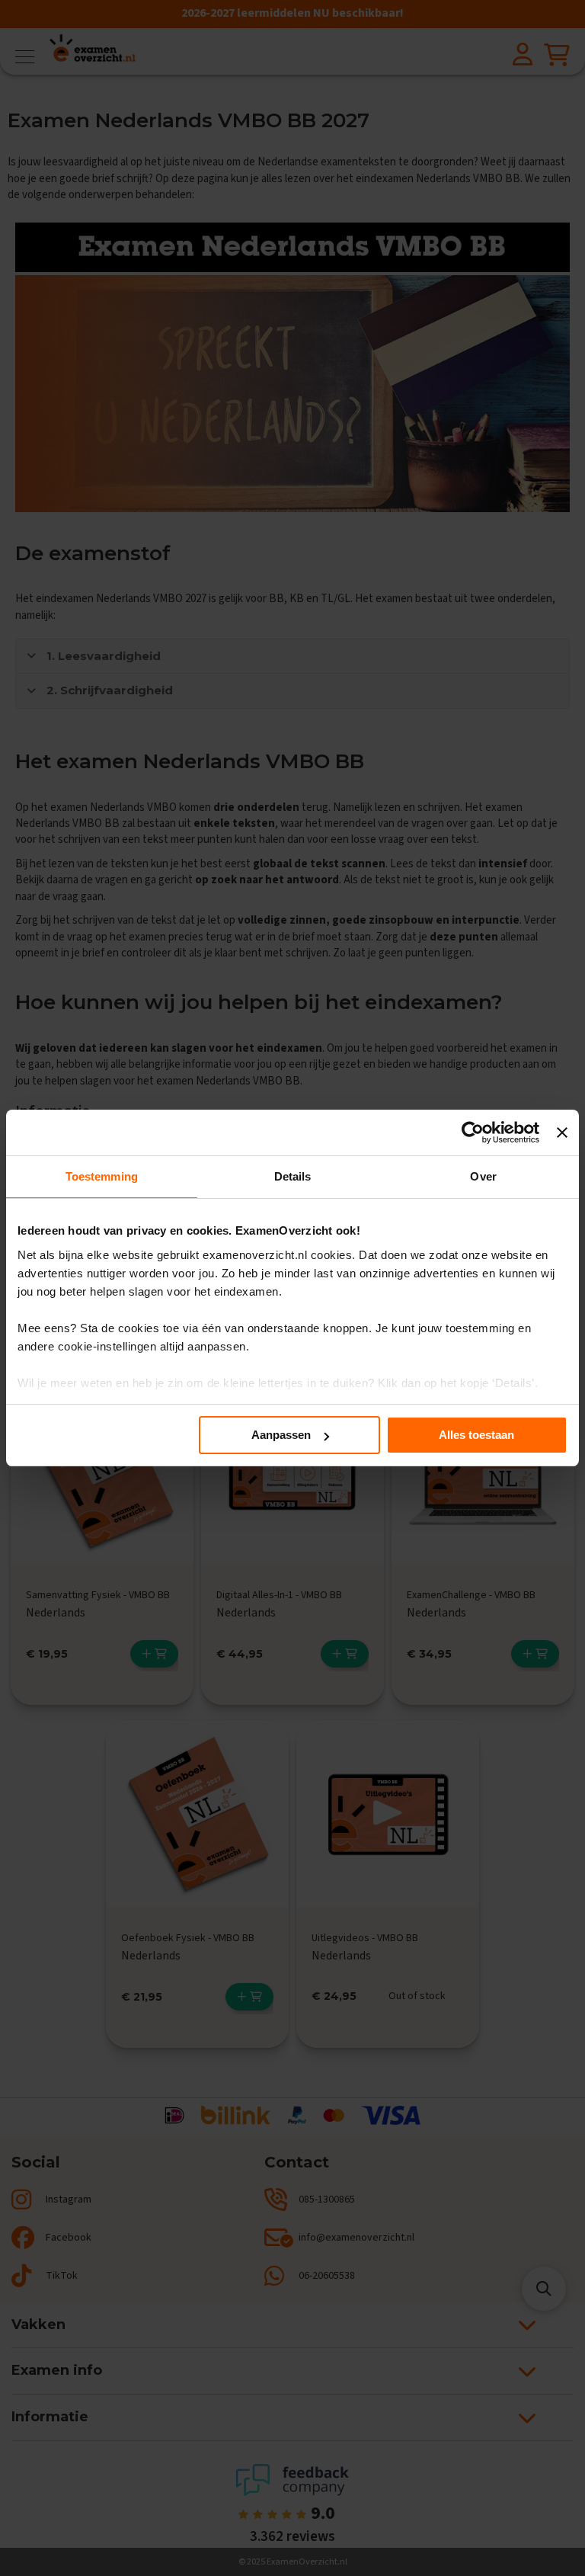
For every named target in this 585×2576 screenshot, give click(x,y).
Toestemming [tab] (102, 1176)
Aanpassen (281, 1435)
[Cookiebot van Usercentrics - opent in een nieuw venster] (473, 1133)
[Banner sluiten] (562, 1133)
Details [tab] (293, 1176)
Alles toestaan (476, 1435)
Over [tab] (483, 1176)
